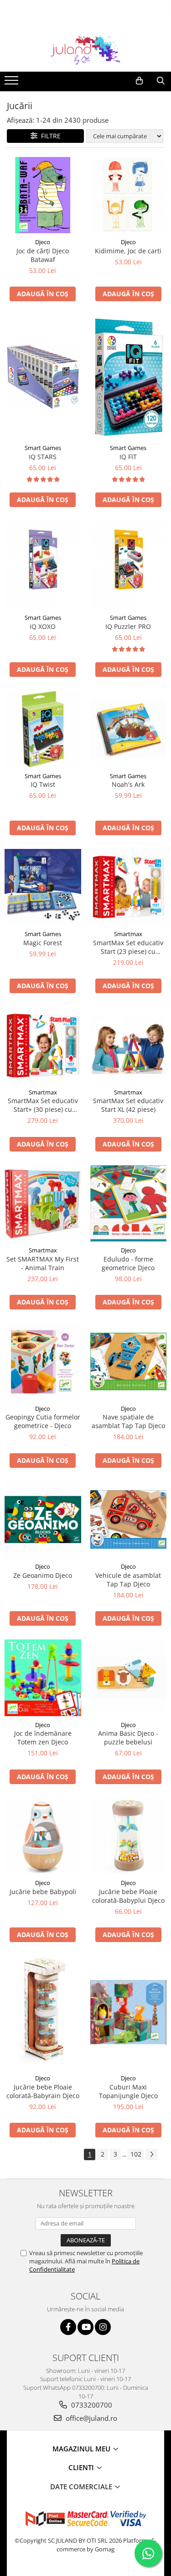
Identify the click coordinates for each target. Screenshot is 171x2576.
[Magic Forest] (43, 887)
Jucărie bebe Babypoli (43, 1892)
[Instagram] (103, 2327)
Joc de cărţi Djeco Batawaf (43, 255)
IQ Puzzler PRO (128, 626)
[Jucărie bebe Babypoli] (43, 1836)
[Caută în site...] (161, 81)
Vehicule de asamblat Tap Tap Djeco (128, 1580)
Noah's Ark (128, 784)
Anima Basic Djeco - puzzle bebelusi (128, 1738)
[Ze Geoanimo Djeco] (43, 1520)
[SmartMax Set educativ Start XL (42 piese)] (129, 1045)
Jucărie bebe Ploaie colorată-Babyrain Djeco (43, 2091)
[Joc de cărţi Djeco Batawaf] (43, 195)
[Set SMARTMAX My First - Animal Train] (43, 1204)
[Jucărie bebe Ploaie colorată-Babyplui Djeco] (129, 1836)
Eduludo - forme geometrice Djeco (128, 1263)
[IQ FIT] (129, 377)
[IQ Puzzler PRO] (129, 565)
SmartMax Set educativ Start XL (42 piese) (128, 1105)
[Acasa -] (86, 49)
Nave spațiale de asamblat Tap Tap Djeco (128, 1421)
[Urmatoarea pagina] (151, 2155)
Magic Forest (43, 943)
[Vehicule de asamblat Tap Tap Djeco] (129, 1519)
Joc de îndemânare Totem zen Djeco (43, 1738)
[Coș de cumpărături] (139, 81)
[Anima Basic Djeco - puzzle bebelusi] (129, 1678)
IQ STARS (43, 457)
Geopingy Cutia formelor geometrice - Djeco (43, 1421)
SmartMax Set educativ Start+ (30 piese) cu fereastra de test (43, 1105)
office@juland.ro (91, 2418)
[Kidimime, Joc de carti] (129, 195)
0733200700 (91, 2405)
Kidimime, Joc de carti (128, 251)
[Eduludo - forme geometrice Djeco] (129, 1204)
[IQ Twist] (43, 729)
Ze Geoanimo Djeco (43, 1575)
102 (136, 2154)
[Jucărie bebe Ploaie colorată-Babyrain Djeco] (43, 2013)
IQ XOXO (43, 626)
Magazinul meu (82, 2449)
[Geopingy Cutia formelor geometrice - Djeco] (43, 1361)
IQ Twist (43, 784)
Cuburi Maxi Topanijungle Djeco (128, 2091)
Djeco (43, 242)
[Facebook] (68, 2327)
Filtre (49, 136)
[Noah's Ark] (129, 729)
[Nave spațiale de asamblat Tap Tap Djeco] (129, 1361)
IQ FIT (128, 457)
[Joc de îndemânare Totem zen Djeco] (43, 1678)
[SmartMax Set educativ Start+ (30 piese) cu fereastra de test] (43, 1045)
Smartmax (128, 934)
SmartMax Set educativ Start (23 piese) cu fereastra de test (128, 947)
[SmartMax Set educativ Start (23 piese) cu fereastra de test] (129, 887)
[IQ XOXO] (43, 565)
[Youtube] (85, 2327)
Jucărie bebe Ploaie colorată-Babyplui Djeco (128, 1896)
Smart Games (43, 448)
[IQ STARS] (43, 377)
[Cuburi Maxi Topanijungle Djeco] (129, 2012)
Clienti (82, 2467)
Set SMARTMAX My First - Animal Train (43, 1263)
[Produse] (13, 83)
